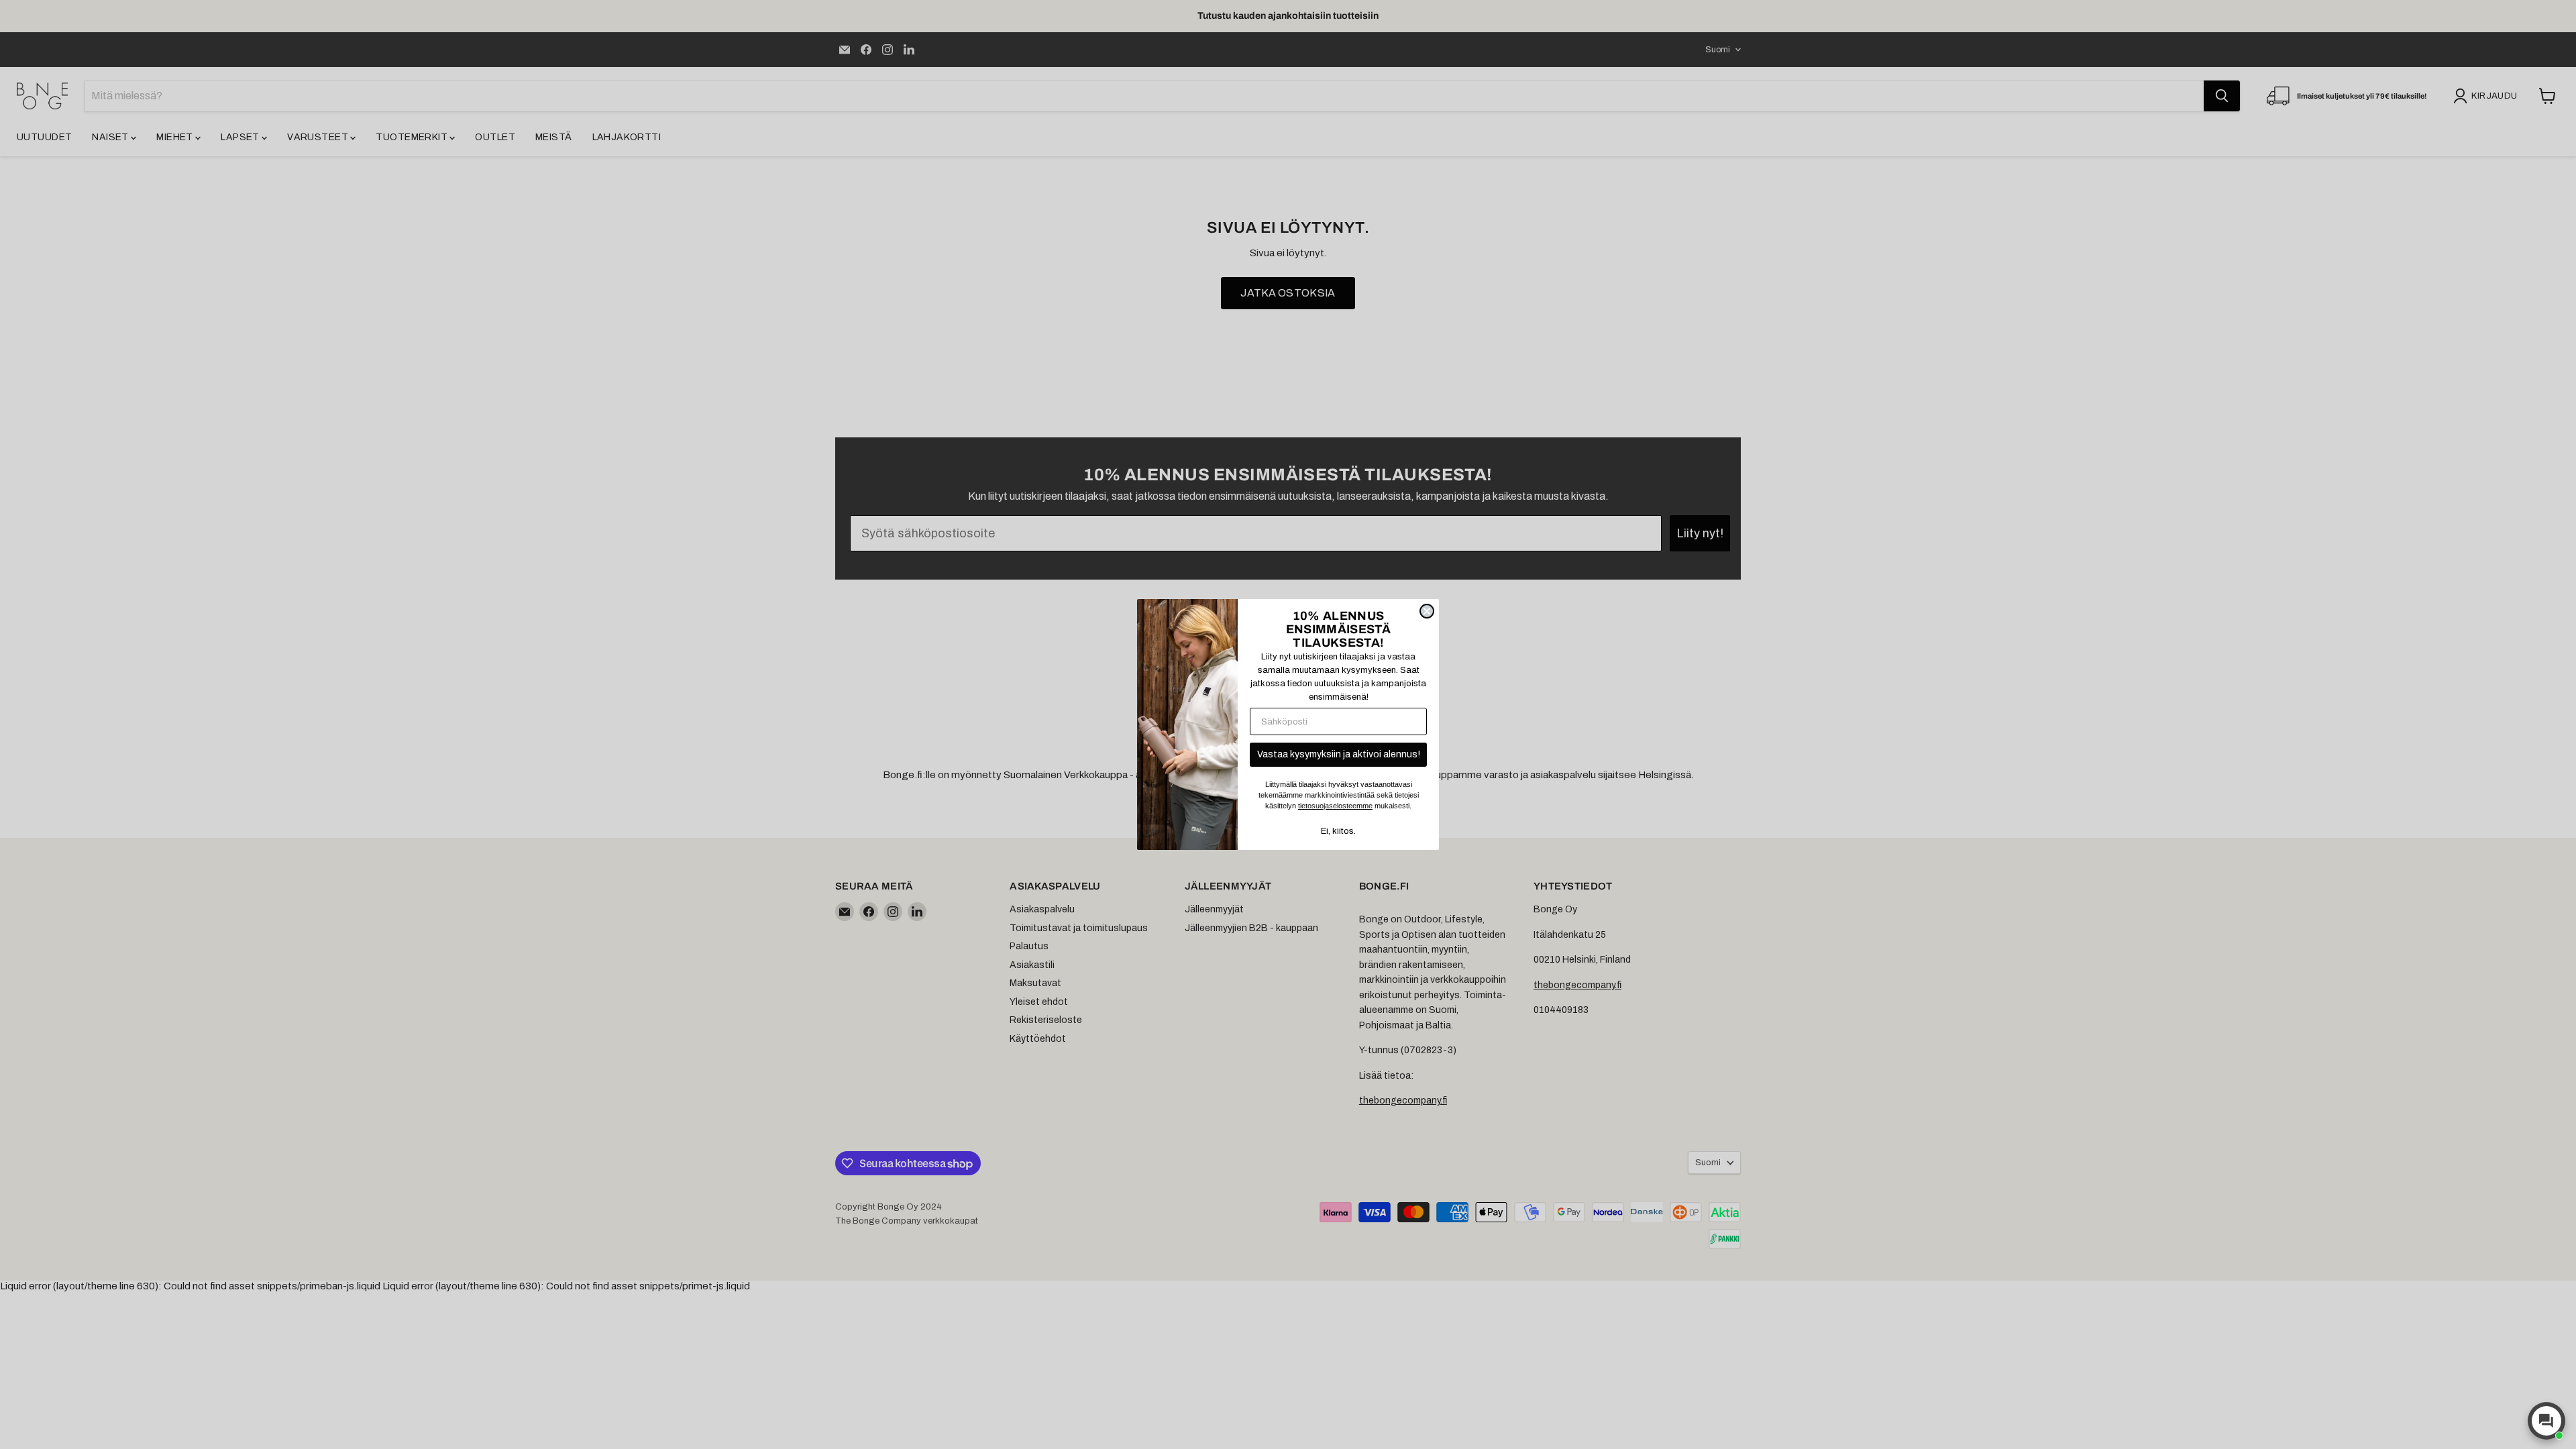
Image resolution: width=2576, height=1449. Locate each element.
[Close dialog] (1427, 611)
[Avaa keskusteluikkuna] (2546, 1421)
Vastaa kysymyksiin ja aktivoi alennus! (1339, 754)
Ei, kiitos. (1338, 831)
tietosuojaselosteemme (1335, 806)
